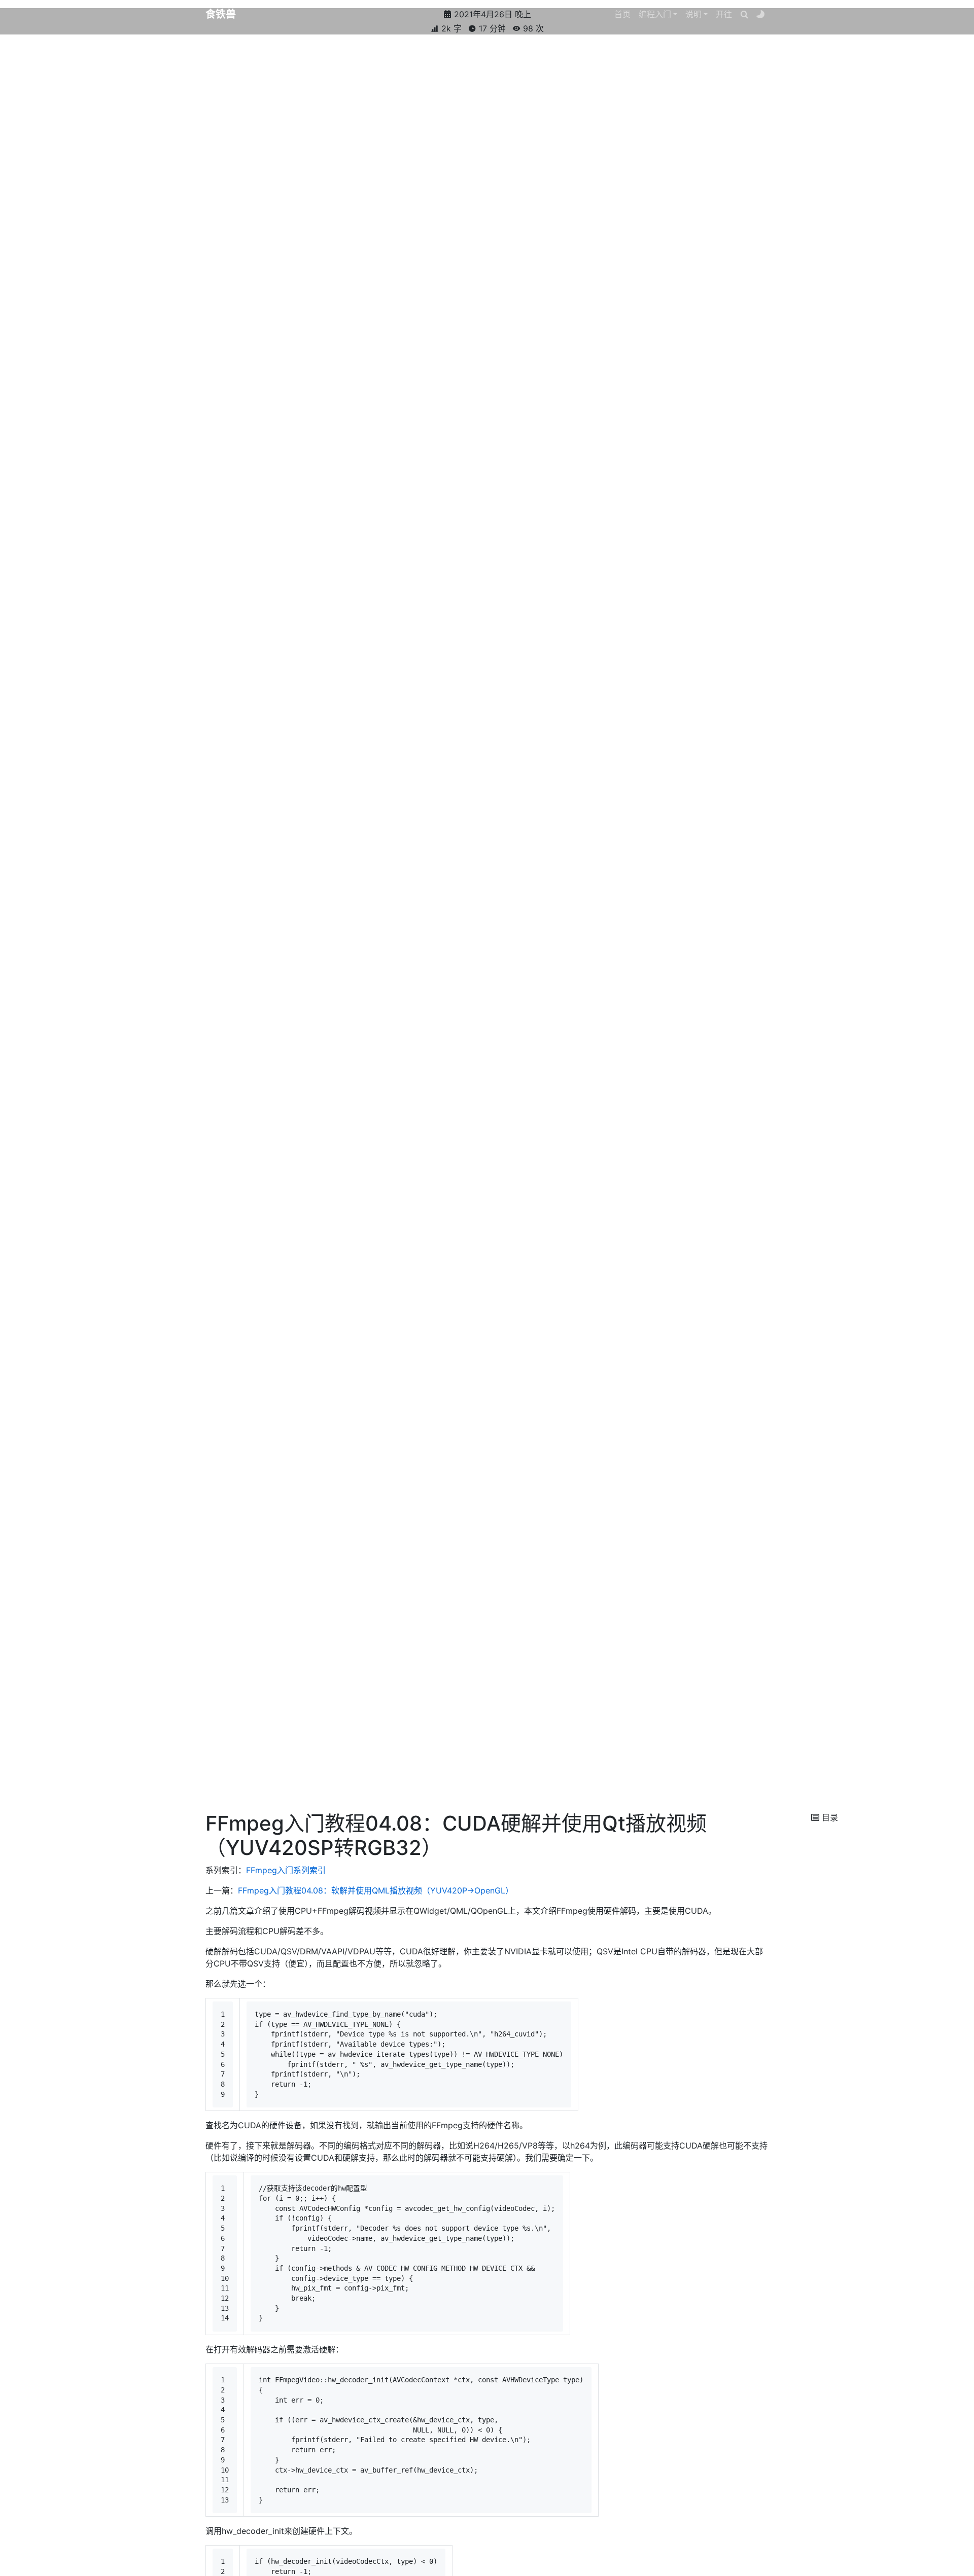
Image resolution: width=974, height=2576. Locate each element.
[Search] (744, 14)
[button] (658, 14)
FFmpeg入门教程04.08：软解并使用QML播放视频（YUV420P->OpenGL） (376, 1890)
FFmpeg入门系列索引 (286, 1870)
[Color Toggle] (760, 14)
